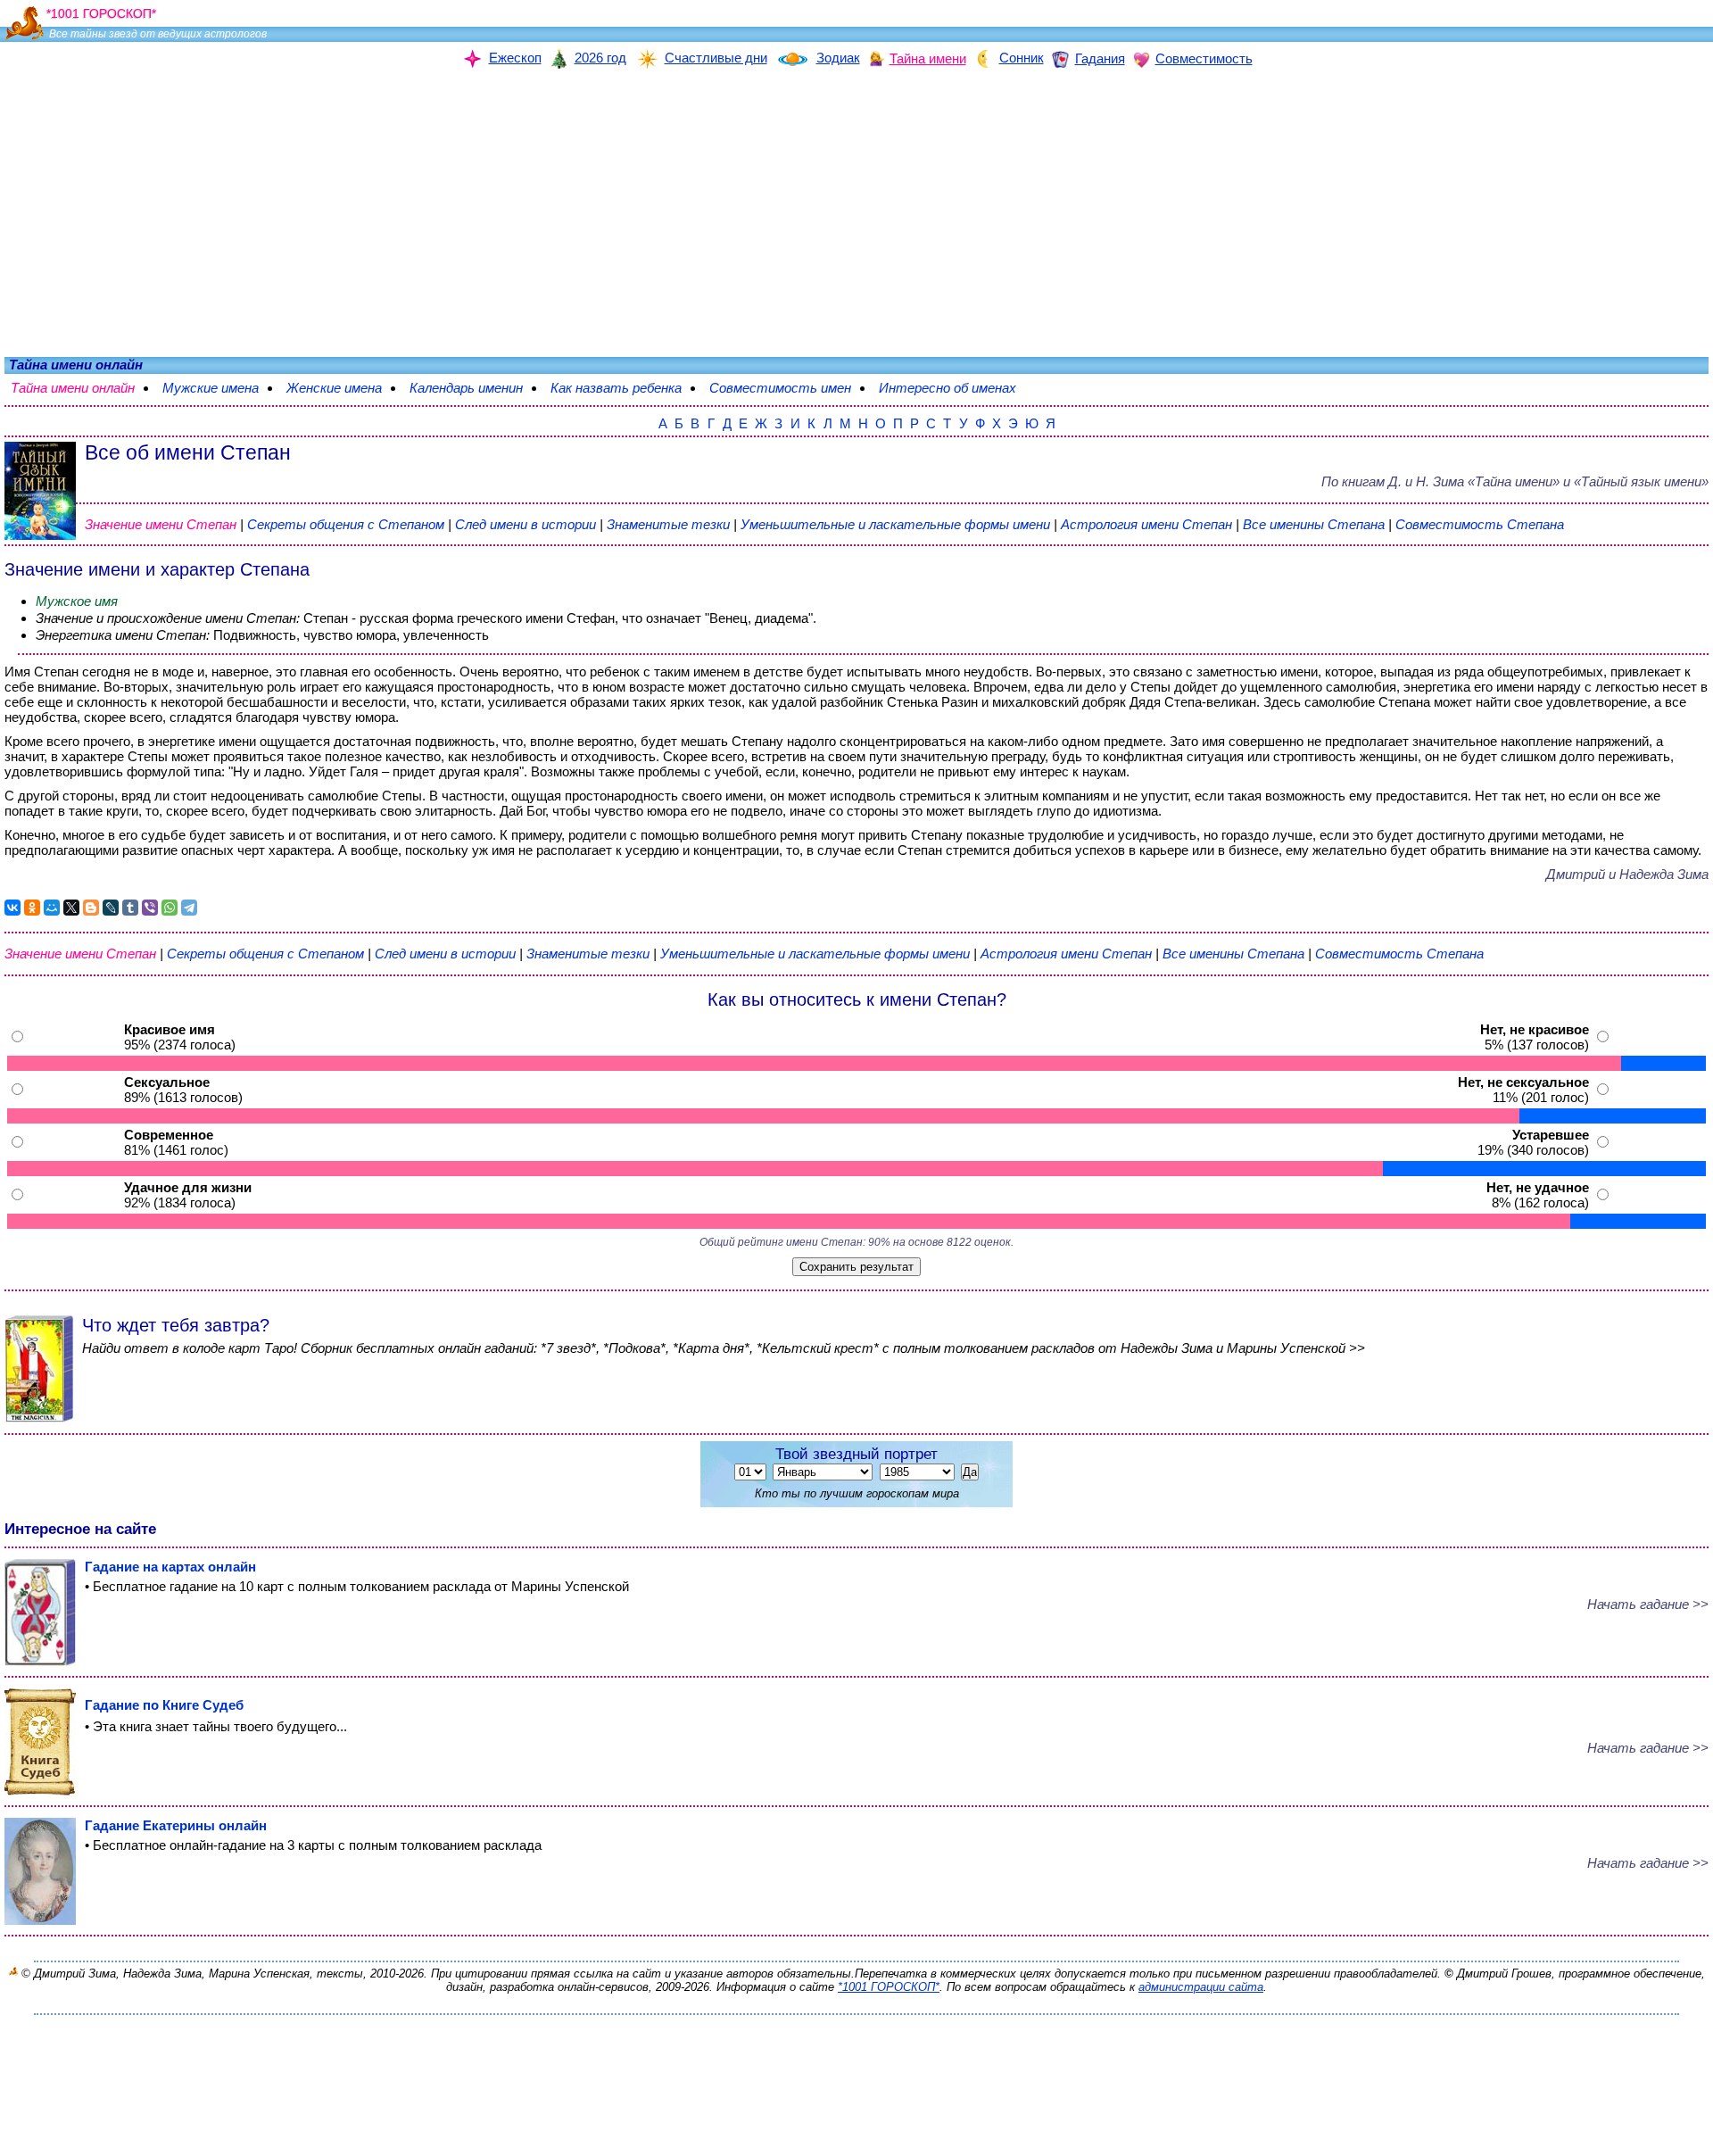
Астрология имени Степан (1146, 524)
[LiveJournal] (111, 908)
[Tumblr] (130, 908)
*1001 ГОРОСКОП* (889, 1987)
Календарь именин (475, 388)
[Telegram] (189, 908)
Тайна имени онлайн (82, 388)
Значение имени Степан (161, 524)
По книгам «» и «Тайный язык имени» (1515, 481)
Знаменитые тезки (668, 524)
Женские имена (343, 388)
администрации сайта (1201, 1987)
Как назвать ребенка (625, 388)
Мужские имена (219, 388)
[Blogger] (91, 908)
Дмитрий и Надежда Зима (1627, 874)
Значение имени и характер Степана (157, 569)
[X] (71, 908)
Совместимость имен (789, 388)
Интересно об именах (956, 388)
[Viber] (150, 908)
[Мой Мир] (52, 908)
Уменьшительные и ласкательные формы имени (895, 524)
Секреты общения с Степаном (348, 524)
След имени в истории (525, 524)
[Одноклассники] (32, 908)
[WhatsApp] (170, 908)
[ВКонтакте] (12, 908)
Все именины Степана (1316, 524)
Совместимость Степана (1480, 524)
